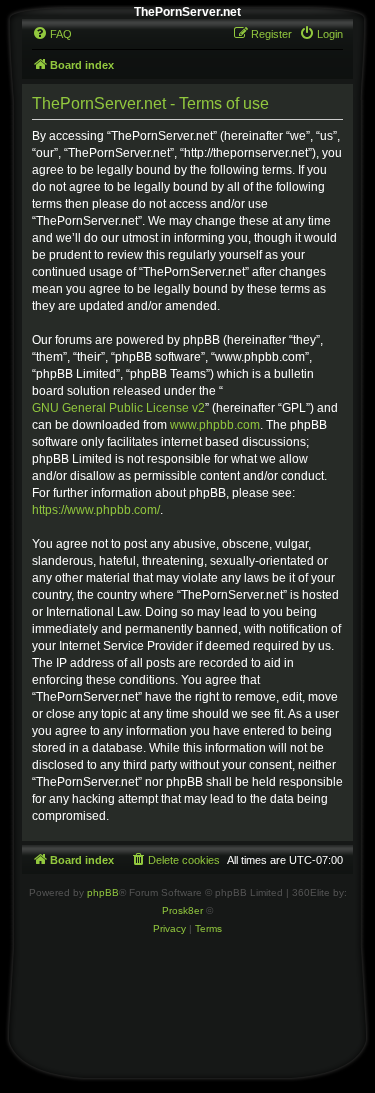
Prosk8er (182, 910)
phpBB (103, 892)
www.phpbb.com (215, 425)
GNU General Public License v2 (118, 408)
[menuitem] (52, 34)
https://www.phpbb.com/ (96, 510)
